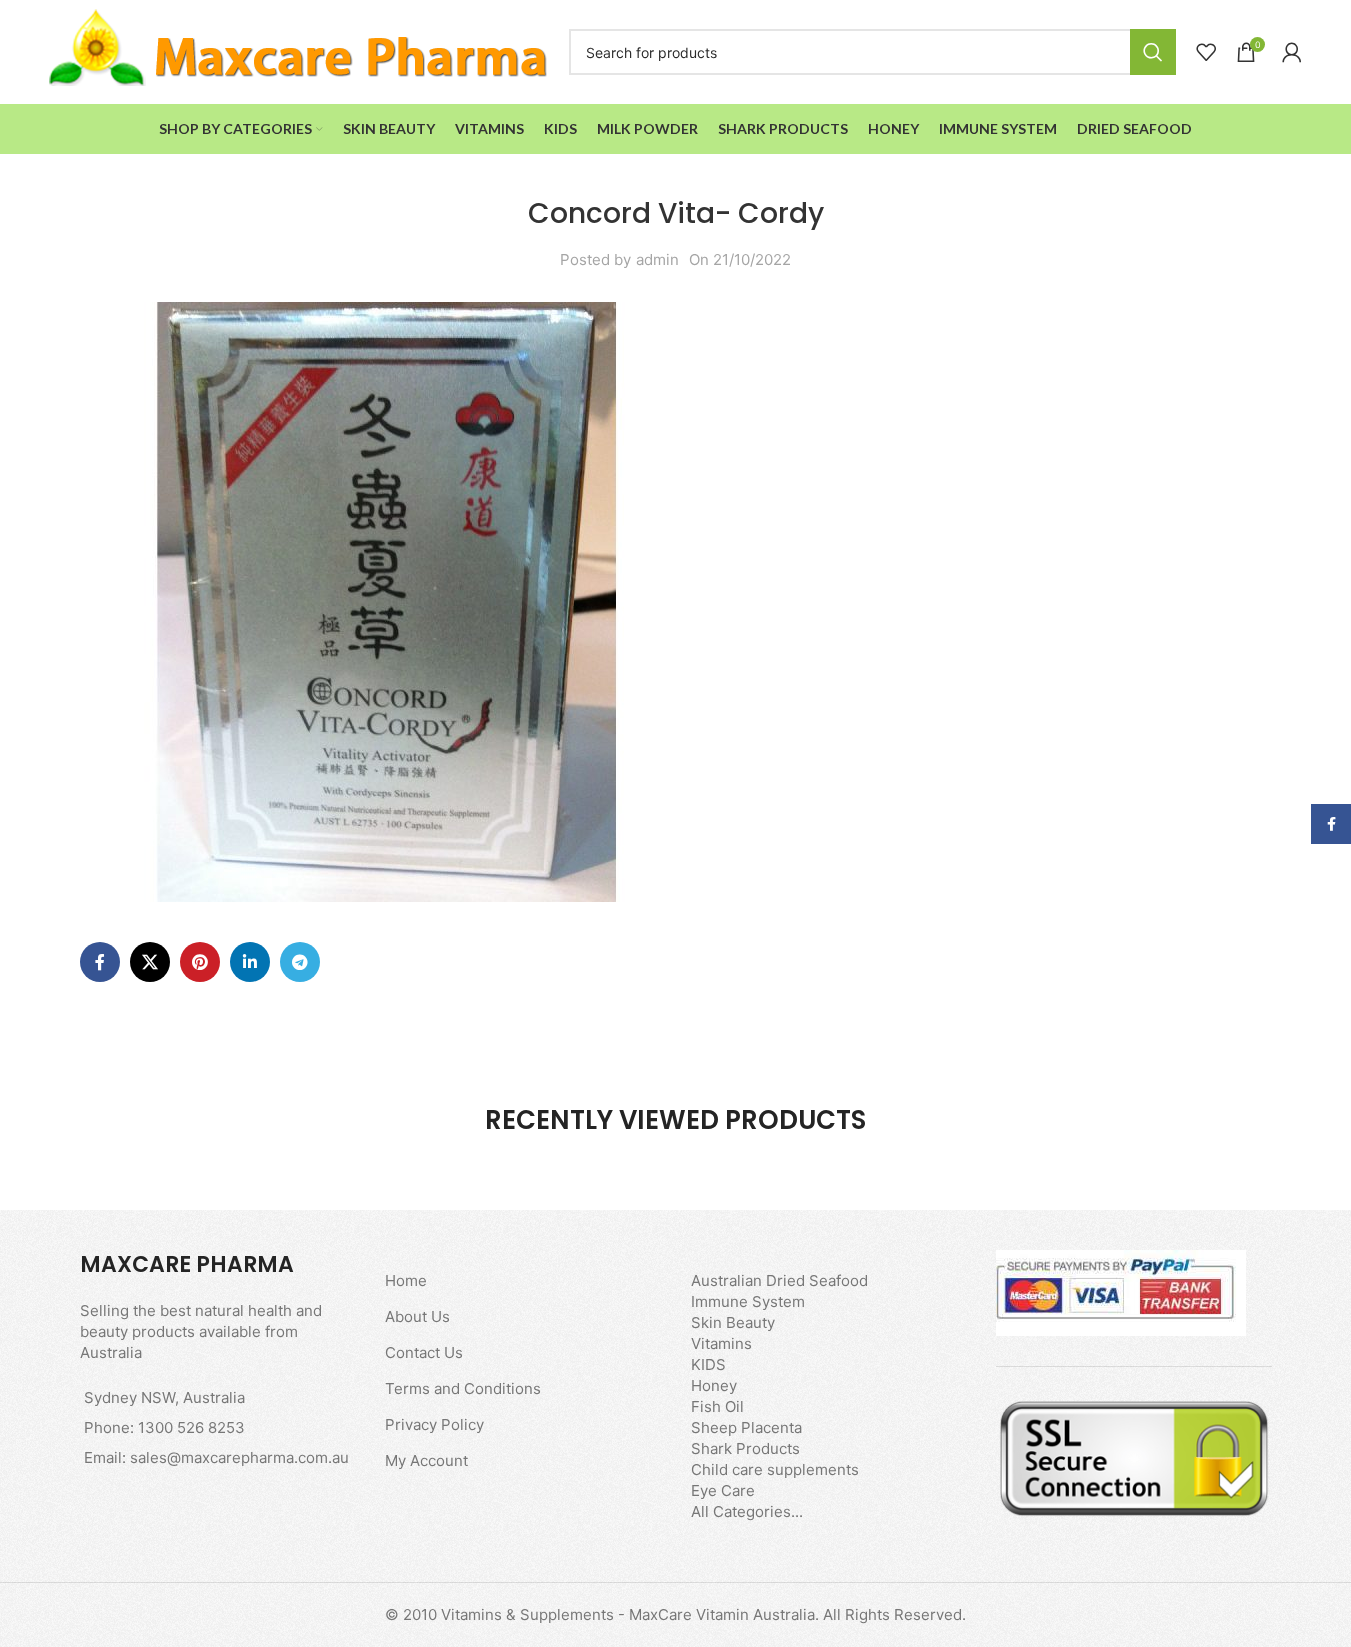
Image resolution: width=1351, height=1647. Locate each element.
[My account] (1292, 52)
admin (657, 259)
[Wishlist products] (1206, 52)
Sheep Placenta (746, 1427)
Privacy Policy (434, 1424)
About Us (417, 1316)
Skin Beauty (733, 1322)
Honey (714, 1385)
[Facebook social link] (100, 962)
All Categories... (747, 1511)
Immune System (748, 1301)
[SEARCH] (1153, 52)
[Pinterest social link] (200, 962)
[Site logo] (299, 50)
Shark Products (745, 1448)
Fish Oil (717, 1406)
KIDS (708, 1364)
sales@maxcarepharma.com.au (239, 1457)
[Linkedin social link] (250, 962)
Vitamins (721, 1343)
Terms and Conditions (463, 1388)
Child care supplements (775, 1469)
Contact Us (424, 1352)
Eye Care (723, 1490)
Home (406, 1280)
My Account (426, 1460)
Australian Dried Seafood (779, 1280)
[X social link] (150, 962)
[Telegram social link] (300, 962)
